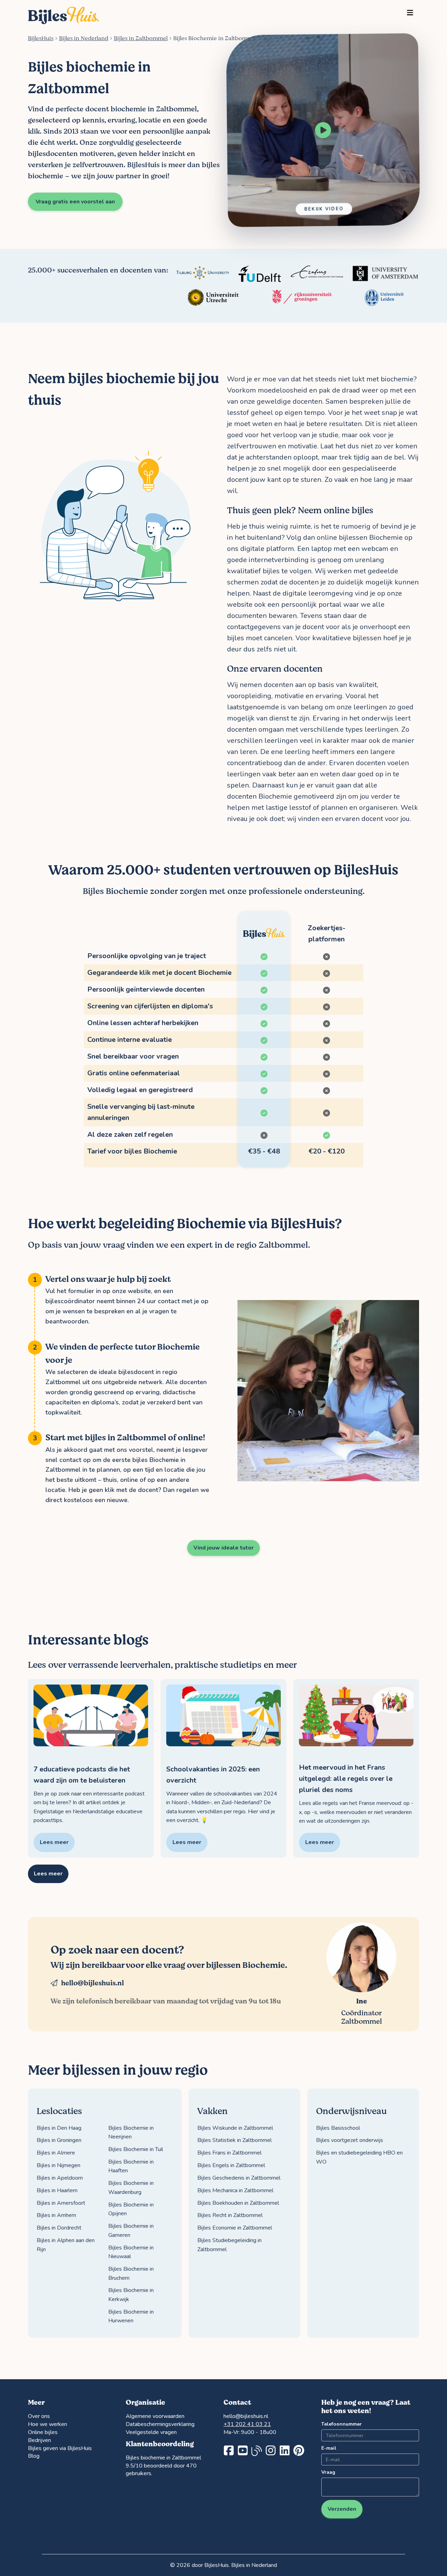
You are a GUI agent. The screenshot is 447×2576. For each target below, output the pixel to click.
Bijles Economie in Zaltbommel (235, 2228)
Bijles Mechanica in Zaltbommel (235, 2190)
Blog (34, 2456)
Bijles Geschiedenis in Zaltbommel (239, 2178)
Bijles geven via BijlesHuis (60, 2448)
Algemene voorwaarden (155, 2416)
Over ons (39, 2416)
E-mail (329, 2448)
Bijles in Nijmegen (58, 2165)
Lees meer (48, 1874)
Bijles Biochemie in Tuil (136, 2149)
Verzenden (342, 2509)
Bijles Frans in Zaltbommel (229, 2153)
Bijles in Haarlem (57, 2190)
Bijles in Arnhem (56, 2215)
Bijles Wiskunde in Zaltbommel (235, 2128)
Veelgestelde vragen (151, 2432)
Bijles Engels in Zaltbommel (231, 2165)
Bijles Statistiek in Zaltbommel (235, 2140)
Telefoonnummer (342, 2424)
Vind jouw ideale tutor (223, 1548)
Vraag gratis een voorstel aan (75, 202)
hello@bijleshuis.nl (93, 1983)
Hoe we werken (47, 2424)
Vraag (328, 2472)
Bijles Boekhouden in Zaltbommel (238, 2203)
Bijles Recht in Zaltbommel (230, 2215)
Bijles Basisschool (338, 2128)
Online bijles (43, 2432)
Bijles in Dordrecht (59, 2228)
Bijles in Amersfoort (61, 2203)
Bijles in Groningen (59, 2140)
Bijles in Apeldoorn (60, 2178)
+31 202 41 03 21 (247, 2424)
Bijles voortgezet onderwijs (350, 2140)
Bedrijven (39, 2440)
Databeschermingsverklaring (160, 2424)
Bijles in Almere (56, 2153)
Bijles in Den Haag (59, 2128)
